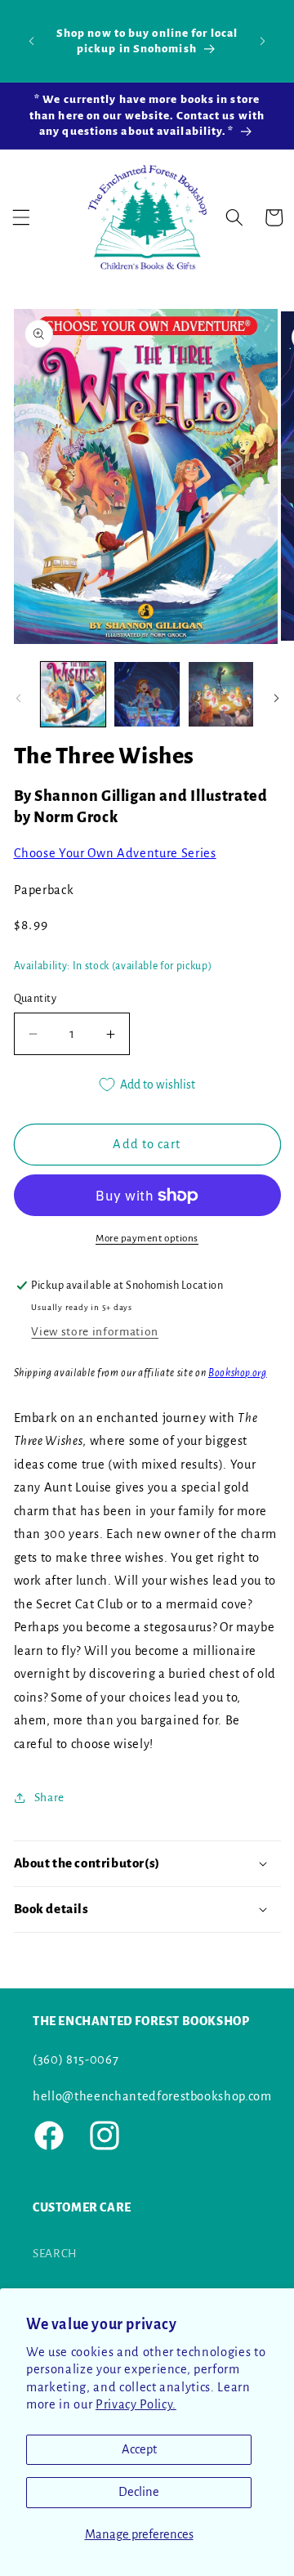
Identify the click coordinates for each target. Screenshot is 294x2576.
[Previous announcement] (32, 41)
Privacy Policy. (136, 2404)
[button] (21, 217)
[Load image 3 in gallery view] (221, 695)
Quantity (36, 999)
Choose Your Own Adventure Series (115, 853)
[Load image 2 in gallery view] (147, 695)
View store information (95, 1332)
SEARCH (55, 2254)
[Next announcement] (263, 41)
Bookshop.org (238, 1373)
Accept (139, 2449)
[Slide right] (276, 699)
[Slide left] (18, 699)
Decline (139, 2492)
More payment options (147, 1238)
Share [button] (49, 1798)
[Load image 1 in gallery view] (73, 695)
